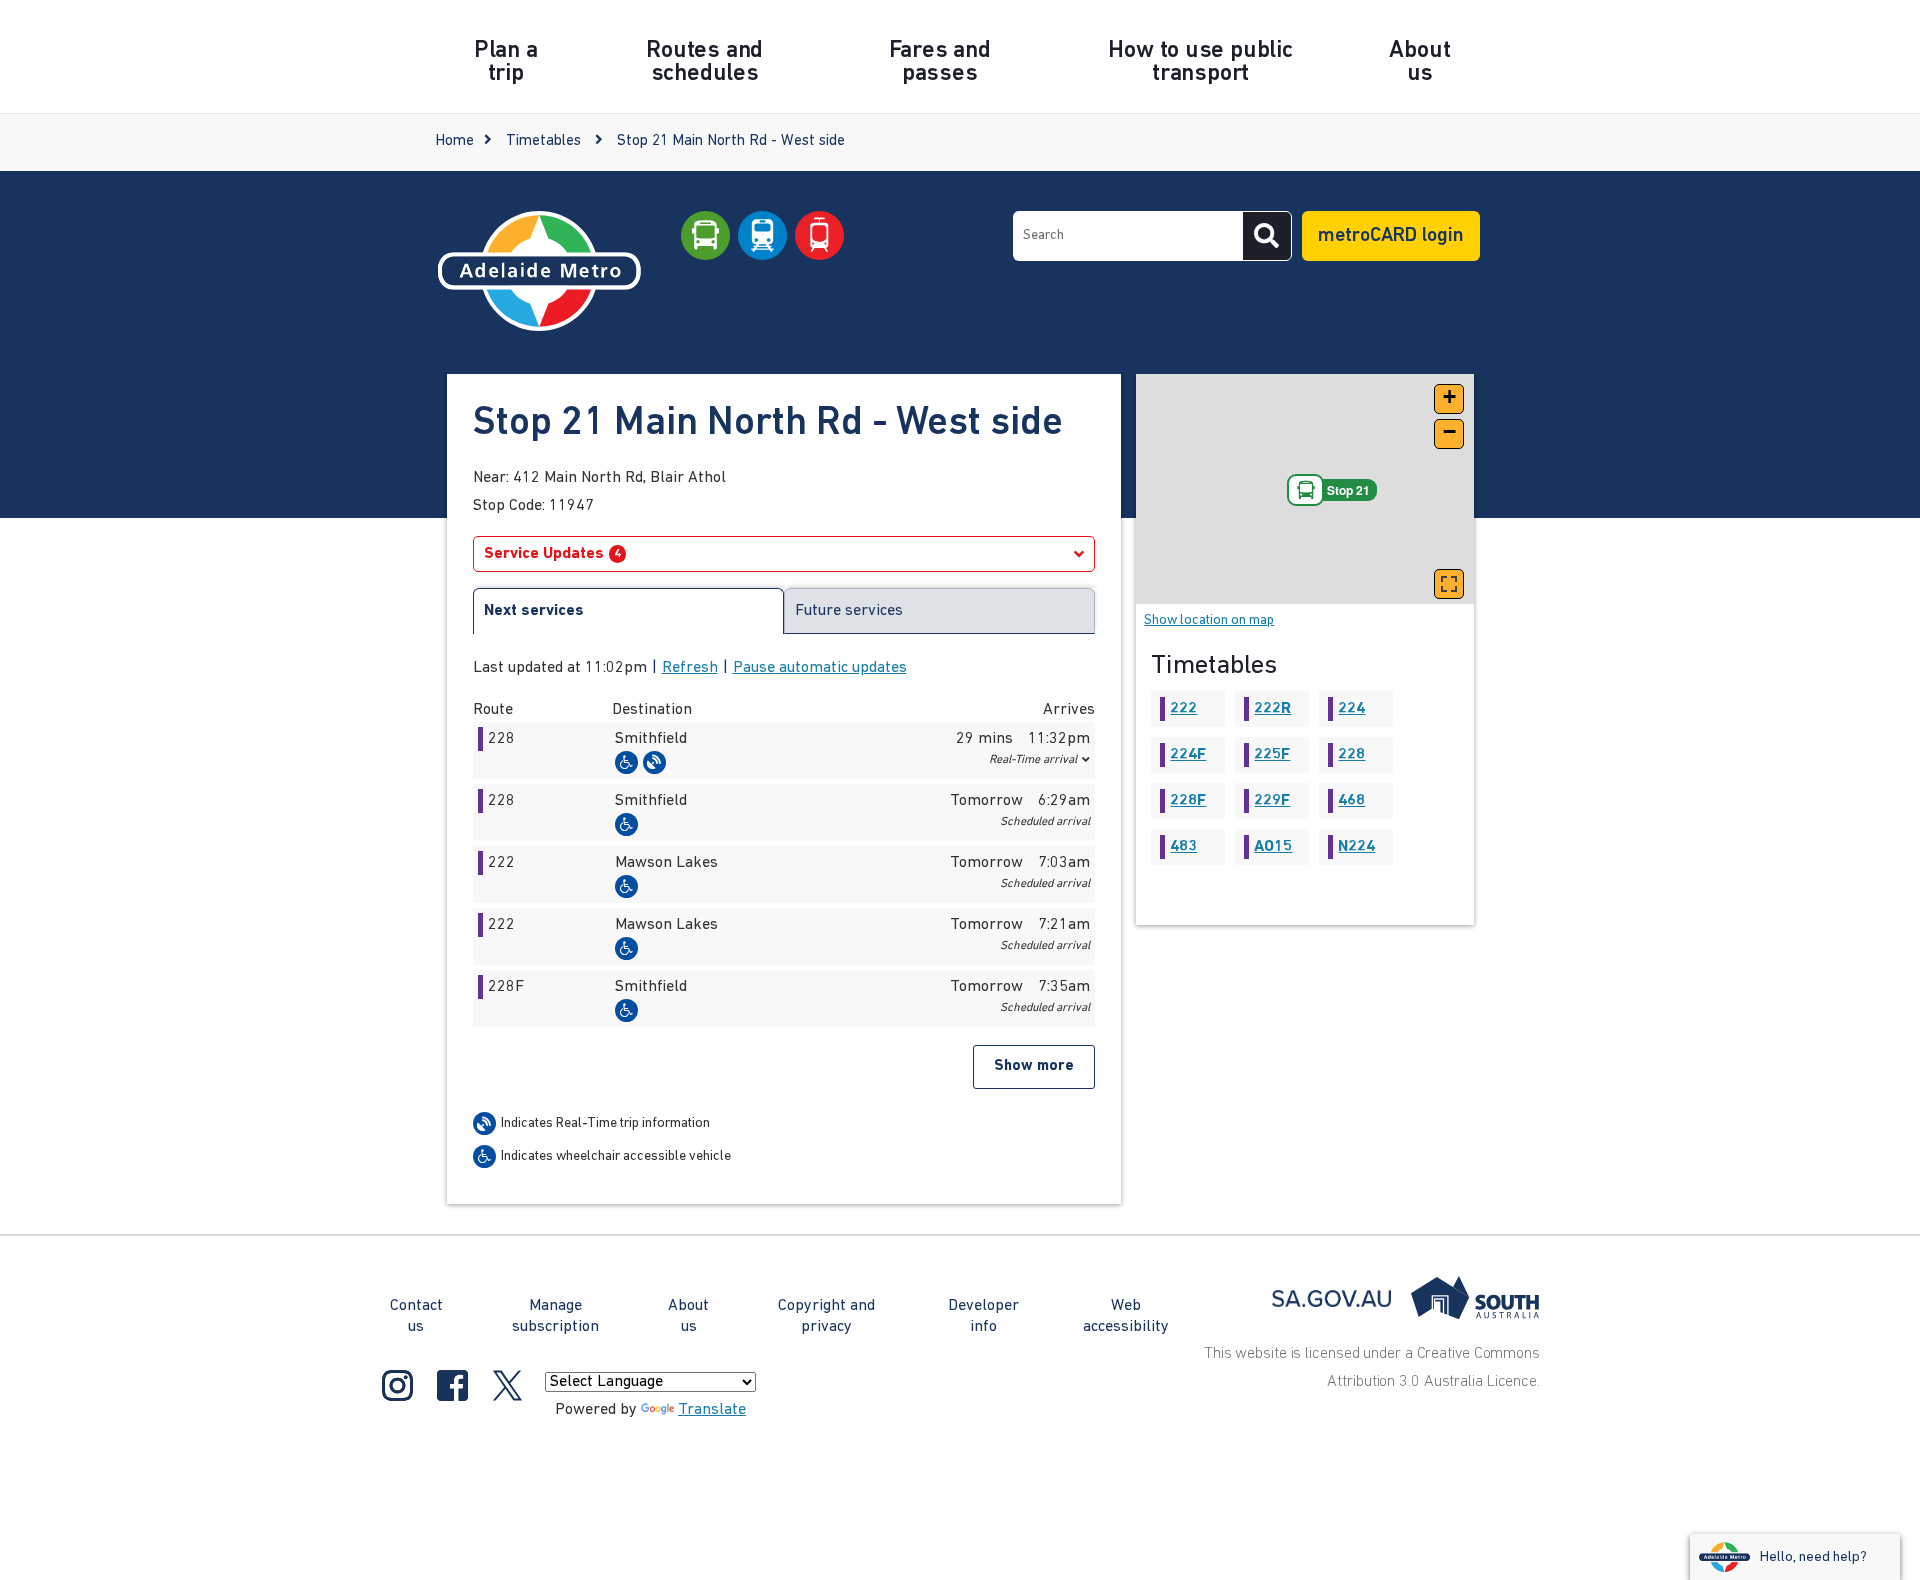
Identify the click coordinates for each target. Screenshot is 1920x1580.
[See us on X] (507, 1385)
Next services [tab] (534, 611)
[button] (784, 750)
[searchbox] (1128, 236)
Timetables (543, 141)
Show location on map (1209, 620)
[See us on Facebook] (452, 1385)
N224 (1356, 847)
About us (688, 1316)
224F (1188, 755)
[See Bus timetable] (705, 236)
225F (1272, 755)
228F (1188, 801)
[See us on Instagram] (397, 1385)
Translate (712, 1410)
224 (1351, 709)
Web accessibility (1126, 1316)
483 (1183, 847)
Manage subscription (555, 1316)
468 (1351, 801)
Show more (1034, 1066)
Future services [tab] (849, 611)
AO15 (1273, 847)
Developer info (983, 1316)
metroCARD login (1391, 236)
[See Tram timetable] (819, 236)
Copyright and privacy (826, 1316)
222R (1272, 709)
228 (1351, 755)
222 (1183, 709)
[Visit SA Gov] (1406, 1298)
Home (454, 141)
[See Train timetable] (762, 236)
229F (1272, 801)
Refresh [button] (690, 668)
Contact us (416, 1316)
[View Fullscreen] (1449, 584)
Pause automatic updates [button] (820, 668)
